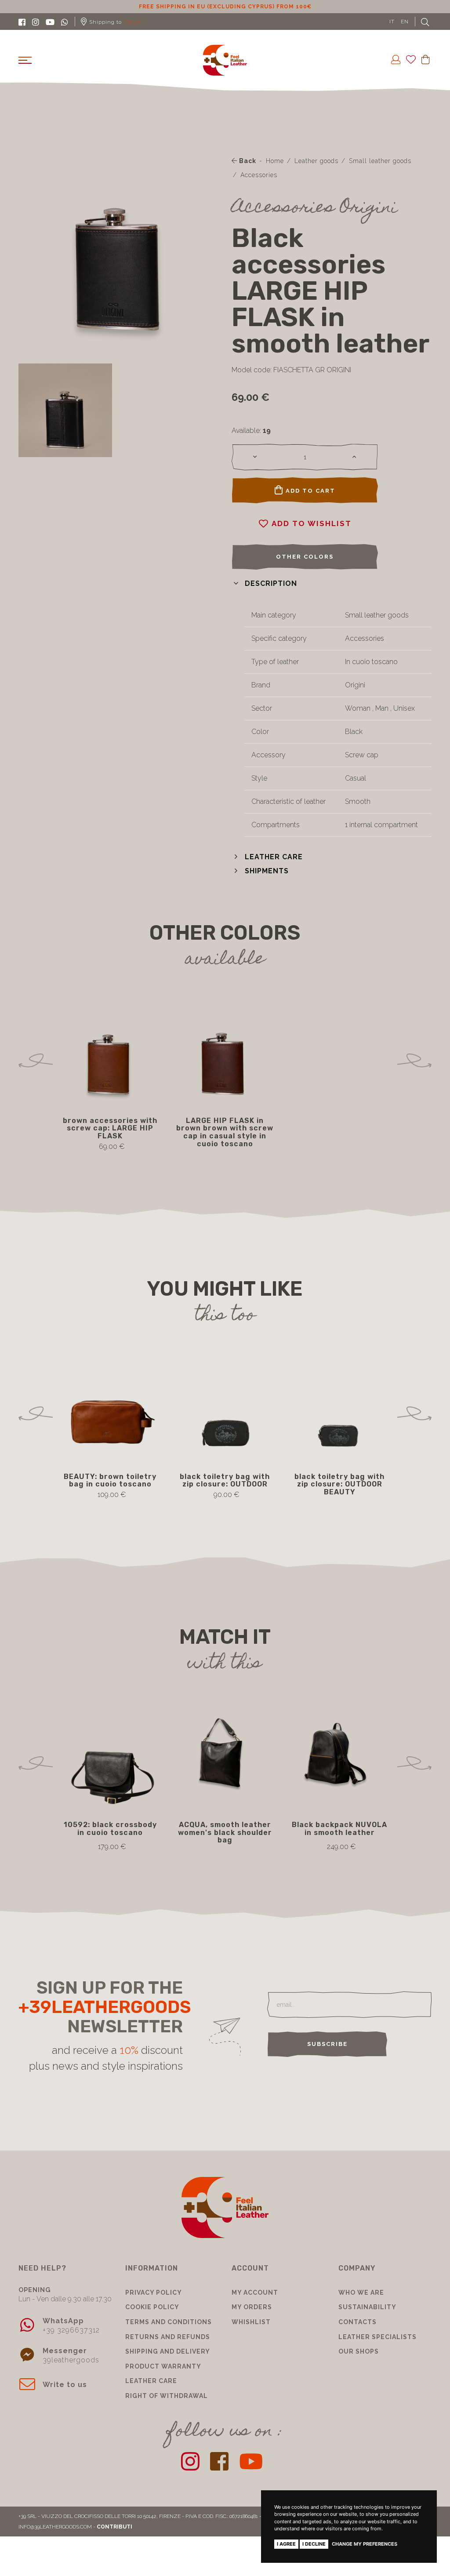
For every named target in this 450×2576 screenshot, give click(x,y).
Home (275, 161)
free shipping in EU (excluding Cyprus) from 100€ (225, 7)
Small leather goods (380, 161)
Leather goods (316, 161)
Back (247, 161)
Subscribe (327, 2044)
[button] (264, 583)
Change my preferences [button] (365, 2544)
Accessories (259, 175)
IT (392, 22)
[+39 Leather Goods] (225, 60)
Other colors (305, 557)
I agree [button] (286, 2544)
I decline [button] (314, 2544)
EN (405, 22)
